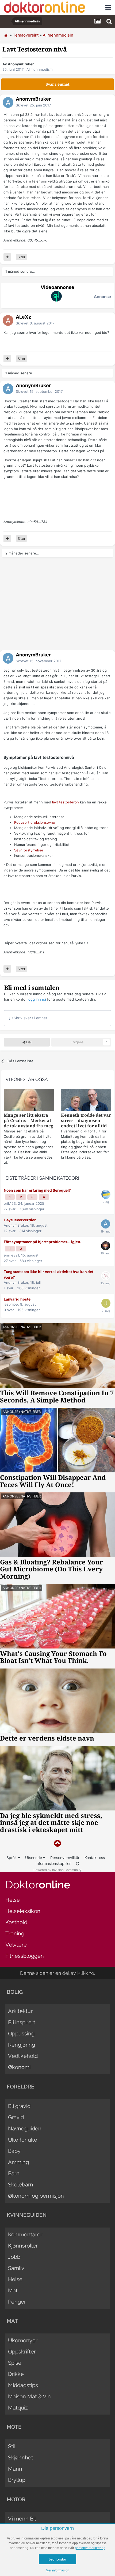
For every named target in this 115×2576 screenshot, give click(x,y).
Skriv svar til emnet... (31, 1018)
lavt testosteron (66, 802)
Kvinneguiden (27, 2215)
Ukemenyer (23, 2340)
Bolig (15, 1992)
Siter (22, 257)
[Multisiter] (7, 257)
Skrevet (33, 105)
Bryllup (17, 2480)
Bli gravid (19, 2106)
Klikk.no (86, 1973)
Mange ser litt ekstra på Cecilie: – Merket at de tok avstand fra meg (28, 1121)
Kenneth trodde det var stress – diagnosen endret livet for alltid (86, 1121)
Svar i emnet (58, 84)
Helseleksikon (23, 1911)
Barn (14, 2173)
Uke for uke (23, 2140)
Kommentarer (25, 2234)
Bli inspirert (22, 2022)
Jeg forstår (57, 2559)
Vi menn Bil (22, 2519)
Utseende (34, 1858)
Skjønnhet (21, 2458)
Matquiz (18, 2408)
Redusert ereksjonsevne (35, 822)
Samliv (16, 2268)
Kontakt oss (95, 1858)
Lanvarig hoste (17, 1299)
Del (28, 1042)
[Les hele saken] (29, 1101)
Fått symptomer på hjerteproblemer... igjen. (42, 1242)
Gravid (16, 2117)
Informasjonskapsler (53, 1863)
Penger (17, 2302)
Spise (15, 2363)
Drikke (16, 2374)
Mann (15, 2469)
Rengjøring (22, 2045)
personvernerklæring (90, 2548)
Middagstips (23, 2385)
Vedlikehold (23, 2056)
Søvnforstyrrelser (29, 850)
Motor (16, 2499)
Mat (13, 2290)
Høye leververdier (20, 1220)
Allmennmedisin (40, 69)
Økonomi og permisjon (36, 2196)
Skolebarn (21, 2185)
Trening (15, 1933)
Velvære (16, 1945)
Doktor (38, 1885)
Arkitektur (20, 2011)
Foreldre (20, 2087)
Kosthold (16, 1922)
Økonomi (19, 2067)
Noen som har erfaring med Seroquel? (37, 1190)
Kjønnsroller (23, 2246)
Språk (12, 1858)
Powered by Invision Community (57, 1870)
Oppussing (21, 2034)
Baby (14, 2151)
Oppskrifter (22, 2352)
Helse (13, 1900)
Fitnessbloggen (25, 1956)
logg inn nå (37, 999)
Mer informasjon (57, 2570)
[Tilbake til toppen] (57, 1843)
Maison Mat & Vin (29, 2396)
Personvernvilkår (65, 1858)
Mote (14, 2427)
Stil (12, 2446)
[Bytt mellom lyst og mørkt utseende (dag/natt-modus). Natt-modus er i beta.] (78, 1863)
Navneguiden (25, 2129)
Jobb (14, 2257)
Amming (18, 2162)
